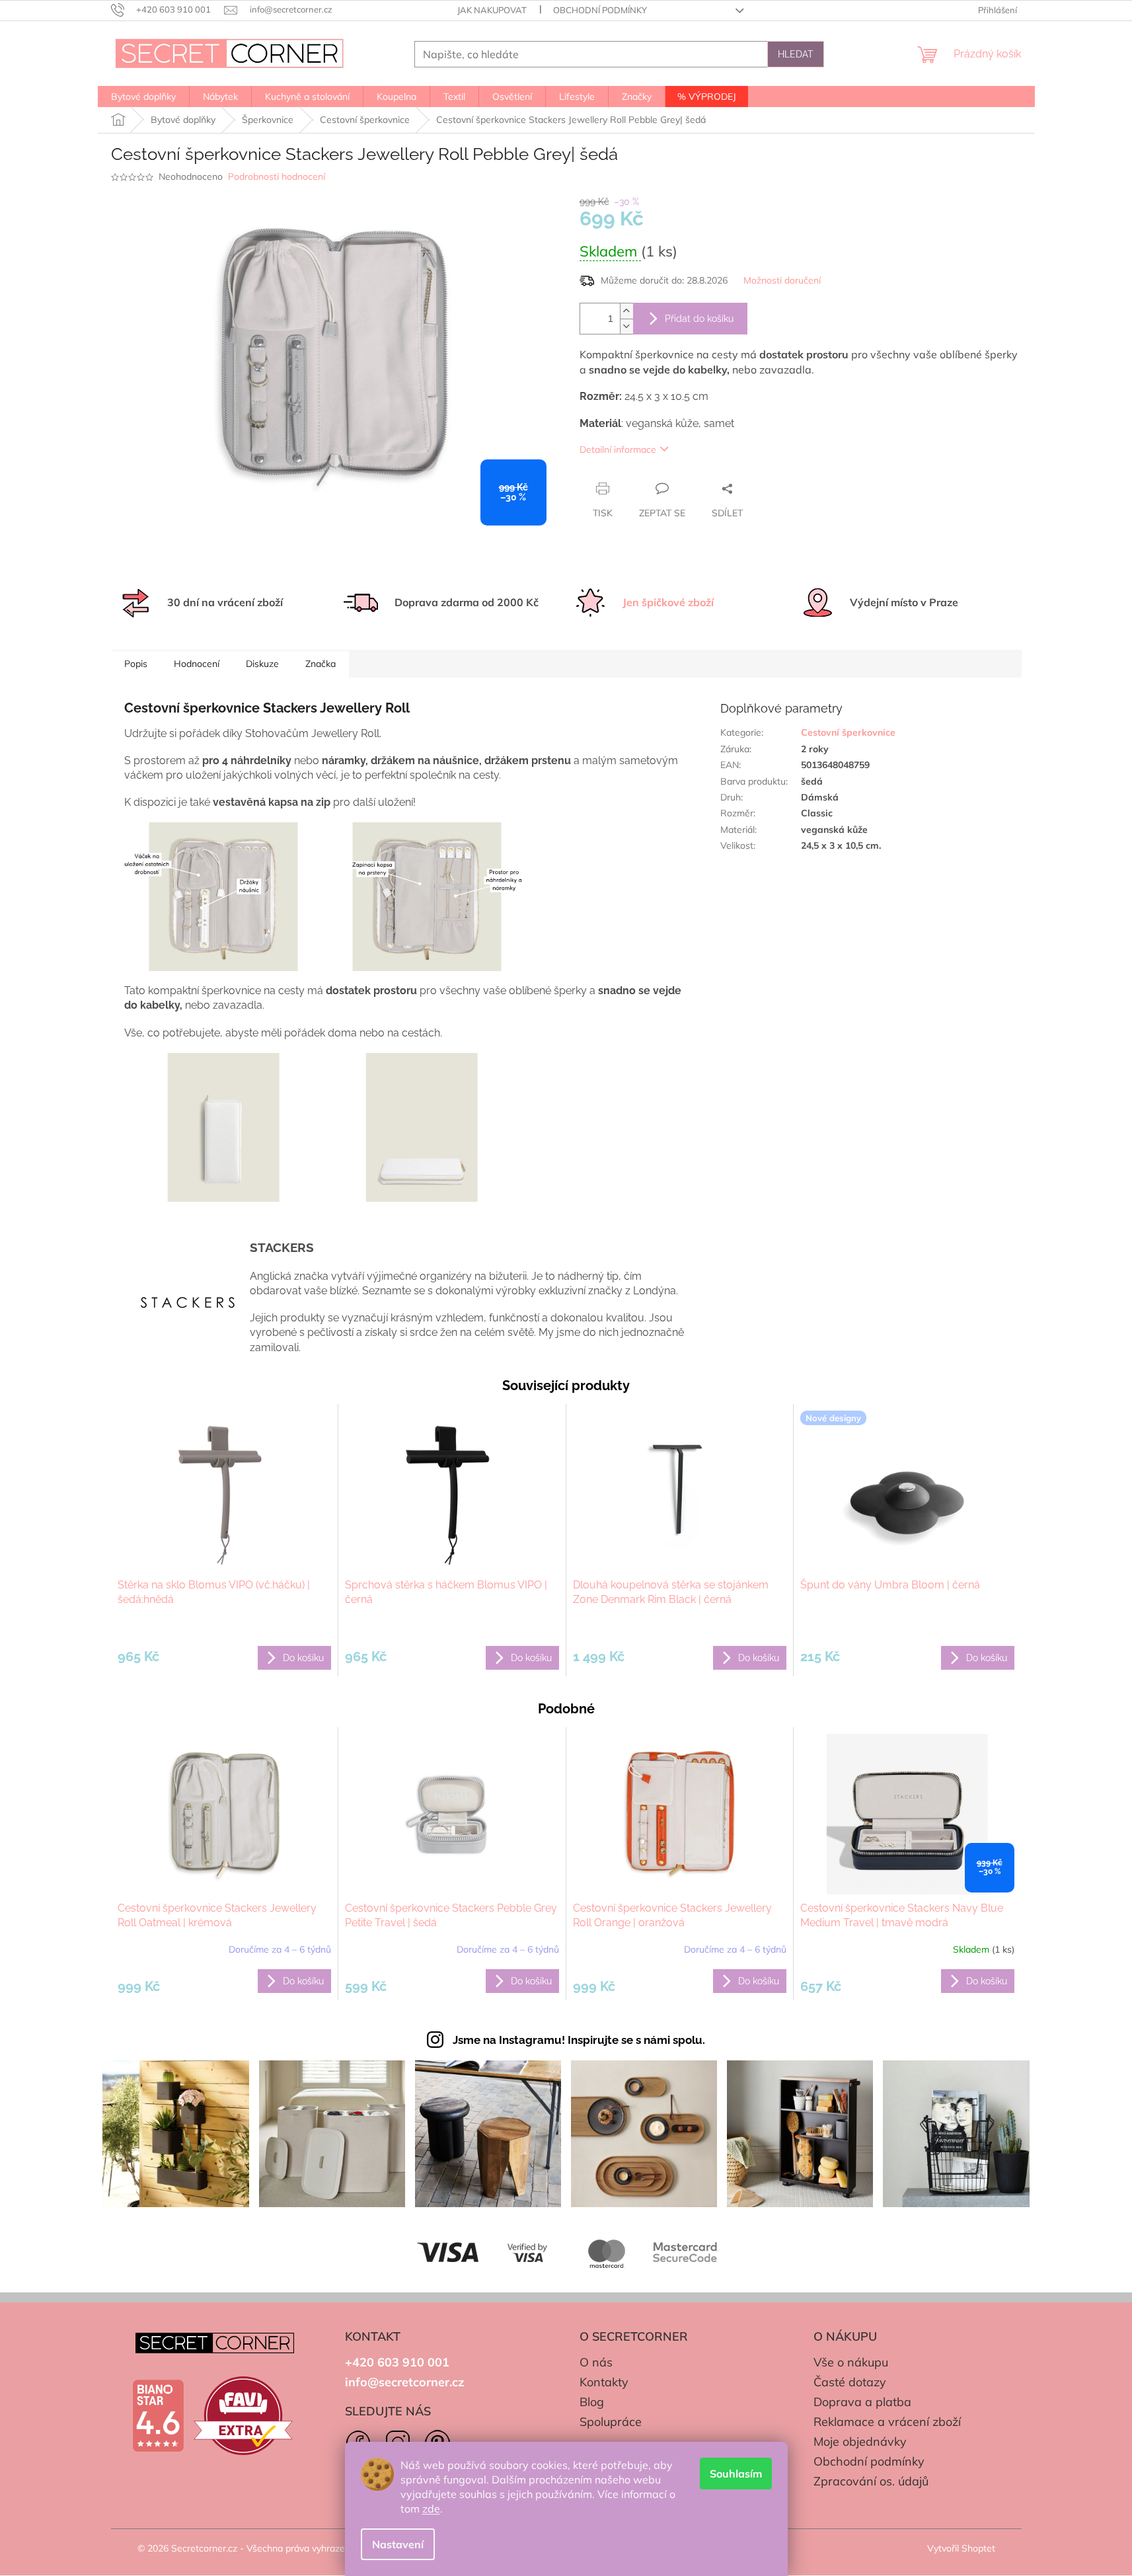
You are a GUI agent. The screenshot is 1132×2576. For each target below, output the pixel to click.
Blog (592, 2402)
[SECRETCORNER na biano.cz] (158, 2416)
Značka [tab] (321, 664)
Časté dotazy (850, 2382)
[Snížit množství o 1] (626, 326)
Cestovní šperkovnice (848, 732)
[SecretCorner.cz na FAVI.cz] (243, 2416)
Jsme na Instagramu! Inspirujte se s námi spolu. (579, 2040)
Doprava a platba (862, 2402)
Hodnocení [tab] (197, 664)
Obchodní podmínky (600, 10)
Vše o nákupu (851, 2362)
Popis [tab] (136, 664)
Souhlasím (736, 2474)
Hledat (796, 54)
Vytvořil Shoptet (961, 2548)
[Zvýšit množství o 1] (626, 311)
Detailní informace (618, 449)
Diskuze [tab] (262, 664)
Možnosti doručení (782, 280)
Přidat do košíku (699, 319)
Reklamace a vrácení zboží (887, 2422)
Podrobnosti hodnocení (277, 176)
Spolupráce (611, 2422)
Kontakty (604, 2382)
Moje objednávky (860, 2441)
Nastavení (398, 2544)
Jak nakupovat (492, 10)
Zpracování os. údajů (871, 2481)
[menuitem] (143, 97)
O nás (596, 2362)
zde (431, 2509)
